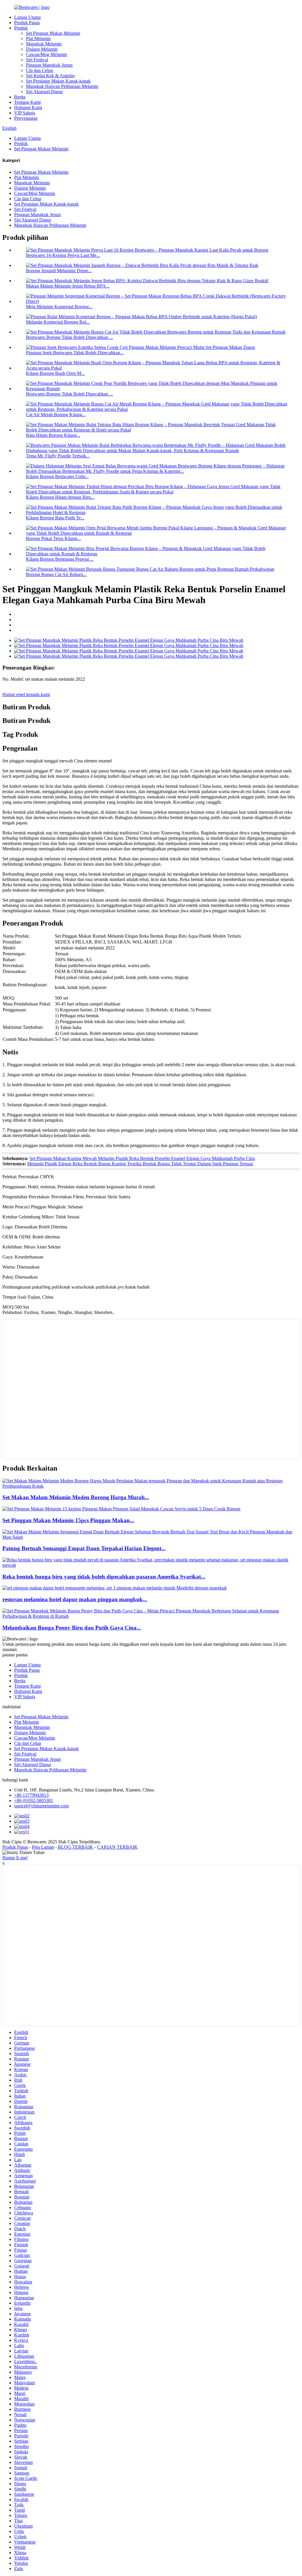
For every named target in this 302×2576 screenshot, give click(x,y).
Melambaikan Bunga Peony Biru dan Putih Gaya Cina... (72, 1628)
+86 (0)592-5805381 (34, 1800)
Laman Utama (27, 17)
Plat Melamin (38, 38)
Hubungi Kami (28, 108)
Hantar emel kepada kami (26, 694)
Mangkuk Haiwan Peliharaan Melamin (62, 86)
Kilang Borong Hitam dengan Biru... (60, 497)
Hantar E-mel (15, 1858)
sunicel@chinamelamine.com (41, 1806)
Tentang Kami (27, 102)
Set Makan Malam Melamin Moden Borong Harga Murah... (76, 1497)
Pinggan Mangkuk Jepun (49, 65)
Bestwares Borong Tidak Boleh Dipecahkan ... (69, 337)
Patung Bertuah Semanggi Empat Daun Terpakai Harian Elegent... (84, 1548)
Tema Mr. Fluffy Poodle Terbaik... (58, 456)
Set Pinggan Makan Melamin (53, 33)
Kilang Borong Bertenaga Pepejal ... (60, 559)
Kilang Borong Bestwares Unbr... (57, 476)
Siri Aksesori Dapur (44, 92)
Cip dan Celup (40, 70)
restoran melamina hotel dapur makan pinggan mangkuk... (75, 1599)
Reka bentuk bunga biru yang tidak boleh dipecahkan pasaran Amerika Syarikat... (104, 1577)
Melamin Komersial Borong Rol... (58, 322)
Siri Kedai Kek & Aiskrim (50, 76)
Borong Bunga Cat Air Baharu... (56, 574)
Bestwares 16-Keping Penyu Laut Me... (63, 255)
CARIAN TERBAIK (117, 1847)
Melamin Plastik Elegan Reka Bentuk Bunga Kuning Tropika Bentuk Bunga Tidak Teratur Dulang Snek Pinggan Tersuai (140, 1164)
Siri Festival (37, 60)
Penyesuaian (26, 118)
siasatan (10, 1649)
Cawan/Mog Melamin (46, 54)
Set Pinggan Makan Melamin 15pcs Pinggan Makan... (68, 1520)
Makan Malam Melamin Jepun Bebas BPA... (68, 286)
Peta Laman (43, 1847)
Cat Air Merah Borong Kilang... (56, 415)
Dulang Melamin (42, 49)
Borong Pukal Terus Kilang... (53, 538)
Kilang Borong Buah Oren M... (55, 373)
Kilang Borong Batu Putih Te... (55, 518)
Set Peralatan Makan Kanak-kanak (58, 81)
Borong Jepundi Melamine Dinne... (59, 271)
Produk (21, 28)
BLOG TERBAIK (75, 1847)
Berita (20, 97)
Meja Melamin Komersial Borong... (59, 307)
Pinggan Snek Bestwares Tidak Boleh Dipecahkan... (75, 353)
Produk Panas (27, 23)
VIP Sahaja (25, 113)
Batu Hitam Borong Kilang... (53, 435)
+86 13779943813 (31, 1795)
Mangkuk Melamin (44, 44)
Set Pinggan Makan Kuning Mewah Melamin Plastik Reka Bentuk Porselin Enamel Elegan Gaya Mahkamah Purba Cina (142, 1158)
